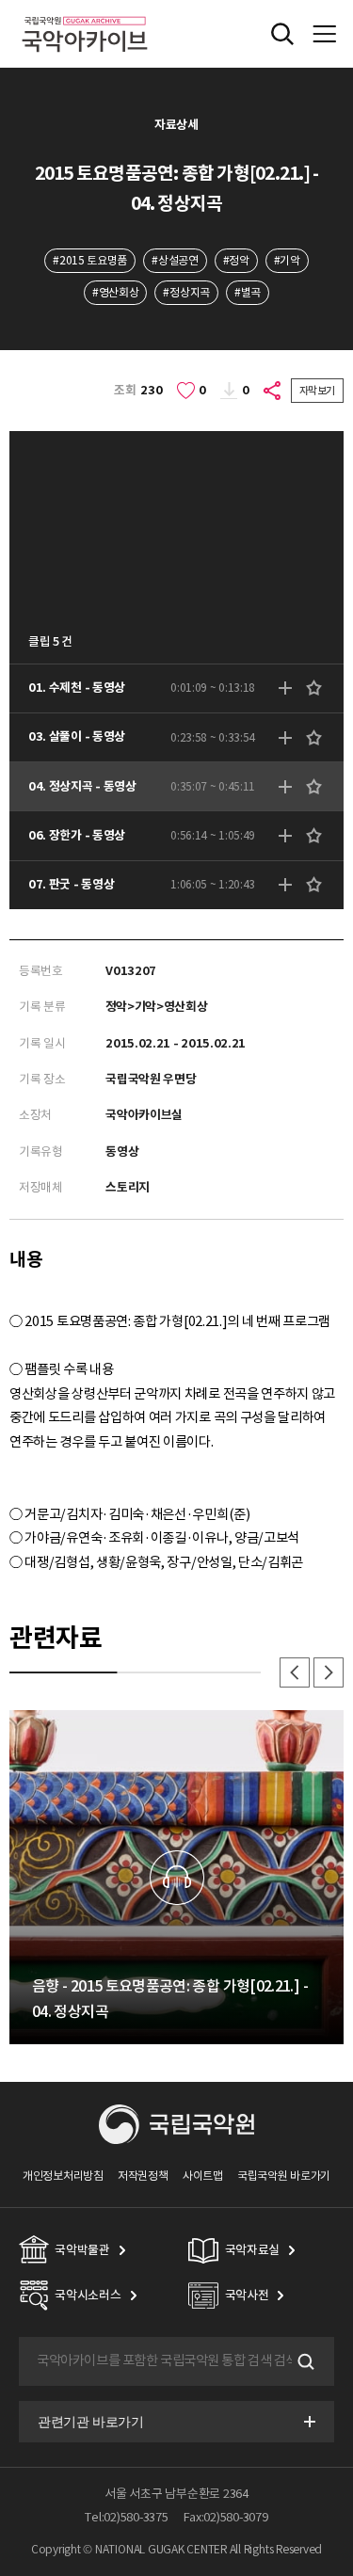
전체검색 (282, 34)
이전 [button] (295, 1672)
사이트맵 (203, 2176)
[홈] (85, 14)
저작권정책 (143, 2176)
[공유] (273, 391)
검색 (304, 2361)
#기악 (287, 260)
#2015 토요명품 (90, 260)
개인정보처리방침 (63, 2176)
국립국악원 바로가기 (284, 2176)
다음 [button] (329, 1672)
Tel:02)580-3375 (126, 2517)
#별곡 (248, 292)
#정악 (236, 260)
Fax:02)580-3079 (226, 2517)
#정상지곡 (186, 292)
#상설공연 (175, 260)
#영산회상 (115, 292)
